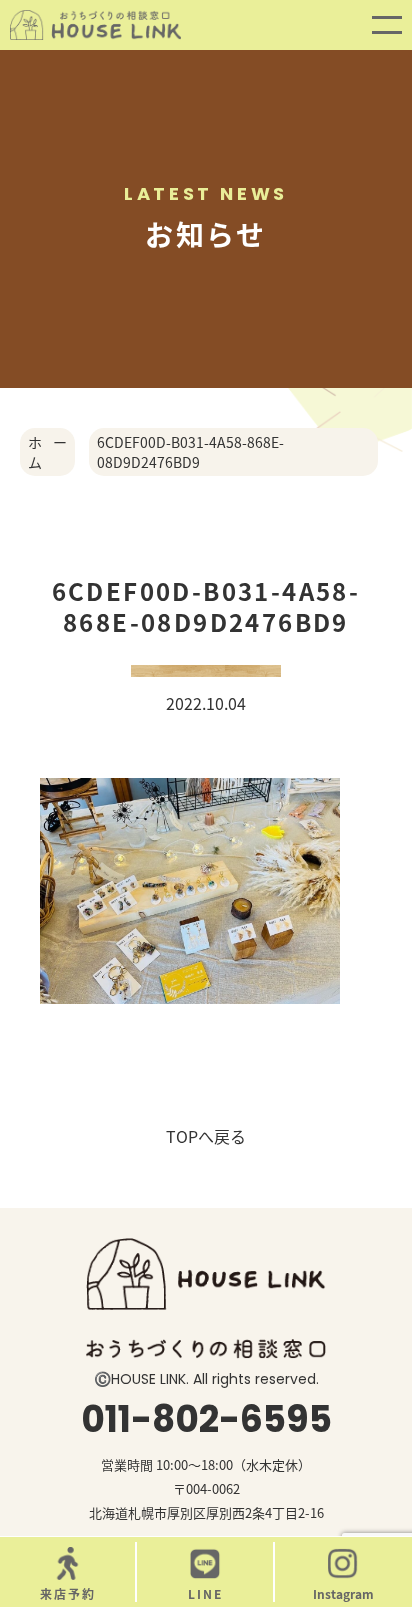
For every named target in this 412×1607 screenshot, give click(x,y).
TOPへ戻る (206, 1136)
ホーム (47, 452)
